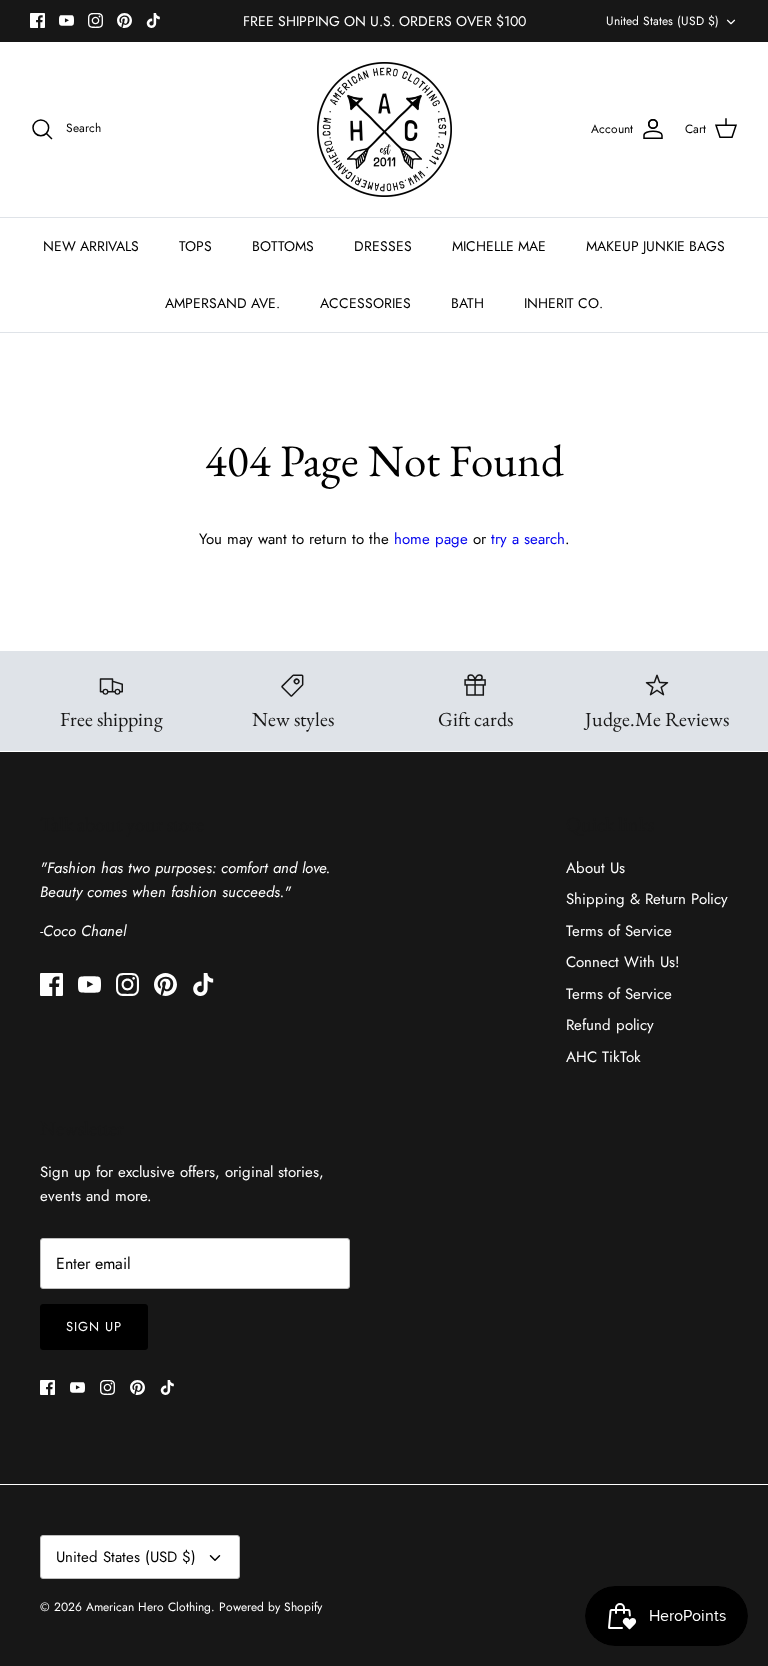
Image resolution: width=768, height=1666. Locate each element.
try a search (528, 539)
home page (431, 539)
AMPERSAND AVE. (222, 303)
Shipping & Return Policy (647, 899)
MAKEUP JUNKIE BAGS (655, 246)
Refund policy (610, 1025)
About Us (595, 868)
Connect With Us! (623, 962)
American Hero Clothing (148, 1607)
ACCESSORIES (365, 303)
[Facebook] (37, 20)
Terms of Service (619, 931)
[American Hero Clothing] (384, 129)
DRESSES (383, 246)
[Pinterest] (124, 20)
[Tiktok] (153, 20)
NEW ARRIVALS (91, 246)
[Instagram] (95, 20)
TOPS (195, 246)
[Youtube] (66, 20)
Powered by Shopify (270, 1607)
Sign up (94, 1326)
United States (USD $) (662, 21)
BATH (467, 303)
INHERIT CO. (563, 303)
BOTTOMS (283, 246)
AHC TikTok (603, 1057)
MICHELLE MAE (499, 246)
